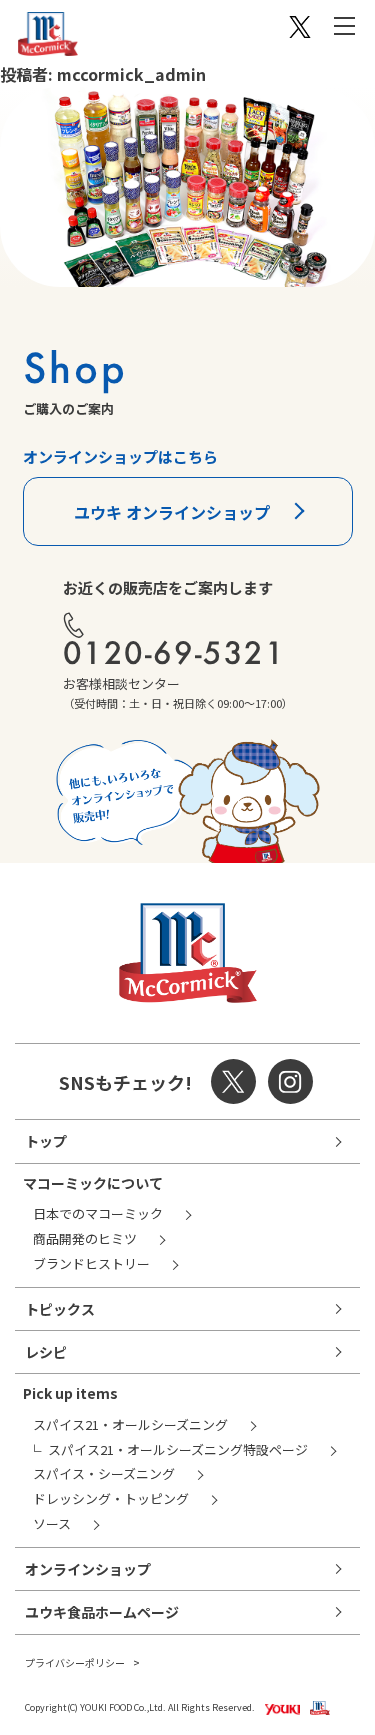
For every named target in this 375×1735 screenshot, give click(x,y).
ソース (52, 1523)
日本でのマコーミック (98, 1213)
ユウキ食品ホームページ (102, 1612)
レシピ (46, 1352)
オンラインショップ (88, 1569)
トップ (46, 1141)
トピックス (60, 1309)
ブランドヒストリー (91, 1263)
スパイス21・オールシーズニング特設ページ (178, 1449)
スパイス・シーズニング (104, 1473)
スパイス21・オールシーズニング (130, 1424)
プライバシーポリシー (75, 1662)
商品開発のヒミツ (85, 1238)
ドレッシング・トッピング (111, 1498)
